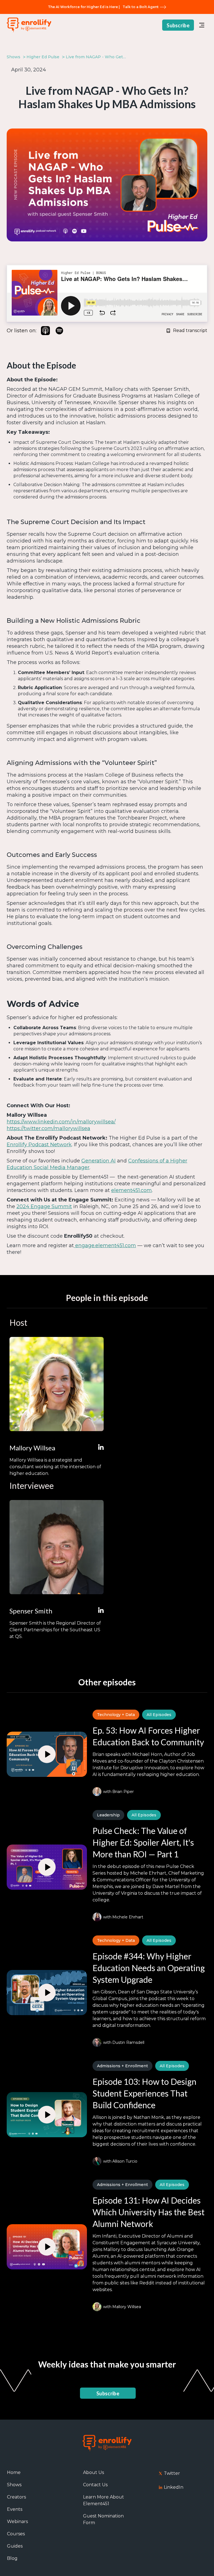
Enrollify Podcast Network (39, 1145)
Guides (15, 2546)
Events (15, 2509)
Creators (16, 2497)
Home (14, 2472)
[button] (202, 25)
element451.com (132, 1190)
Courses (16, 2534)
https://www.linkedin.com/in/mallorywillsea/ (61, 1122)
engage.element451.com (105, 1245)
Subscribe (178, 25)
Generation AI (99, 1161)
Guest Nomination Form (103, 2519)
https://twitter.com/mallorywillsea (48, 1128)
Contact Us (95, 2485)
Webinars (17, 2522)
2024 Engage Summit (44, 1206)
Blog (12, 2558)
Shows (14, 2485)
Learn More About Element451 (104, 2500)
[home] (29, 25)
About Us (93, 2472)
